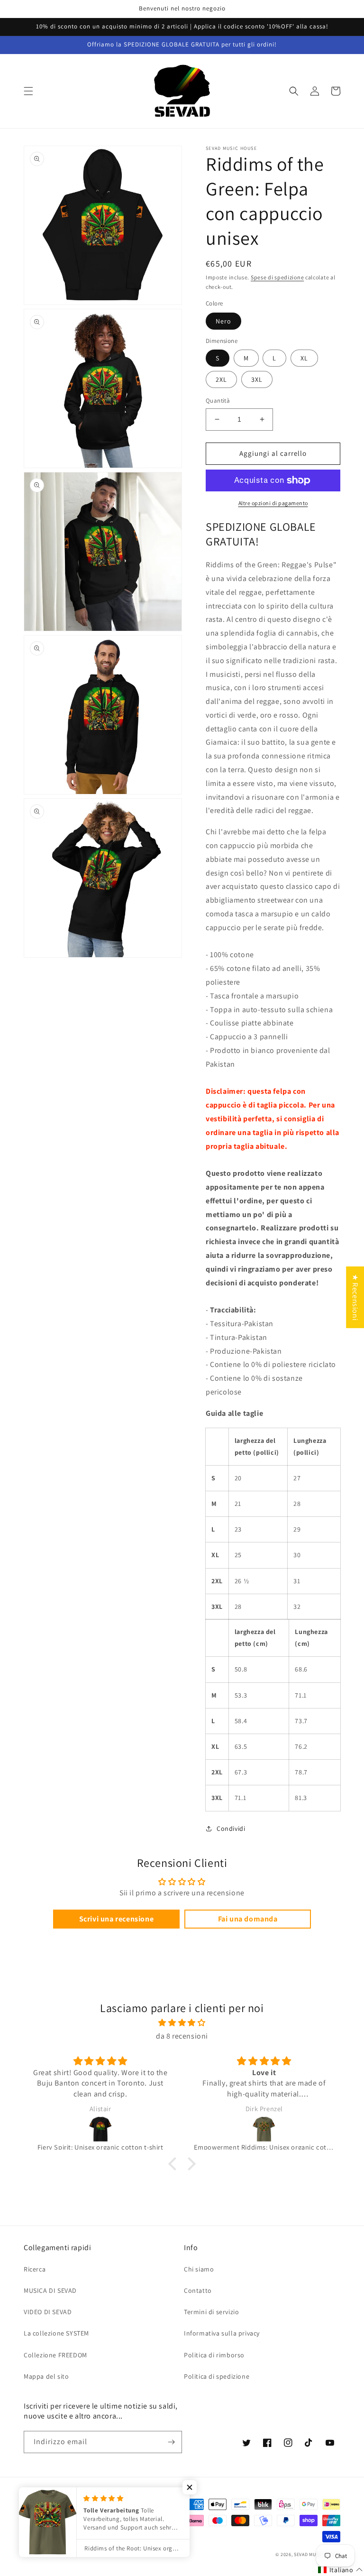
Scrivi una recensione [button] (117, 1919)
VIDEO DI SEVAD (48, 2312)
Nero (223, 321)
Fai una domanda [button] (248, 1919)
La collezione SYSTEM (56, 2333)
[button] (28, 91)
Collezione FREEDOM (55, 2355)
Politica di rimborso (214, 2355)
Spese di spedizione (277, 277)
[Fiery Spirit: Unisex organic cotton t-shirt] (100, 2129)
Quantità (218, 401)
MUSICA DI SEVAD (50, 2290)
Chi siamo (199, 2269)
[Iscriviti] (171, 2442)
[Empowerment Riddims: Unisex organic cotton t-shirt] (264, 2129)
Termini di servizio (211, 2312)
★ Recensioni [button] (355, 1297)
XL (304, 358)
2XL (221, 379)
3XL (257, 379)
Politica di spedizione (217, 2376)
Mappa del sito (46, 2376)
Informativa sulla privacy (222, 2333)
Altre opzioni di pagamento (273, 503)
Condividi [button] (231, 1828)
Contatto (198, 2290)
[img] (182, 2023)
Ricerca (35, 2269)
